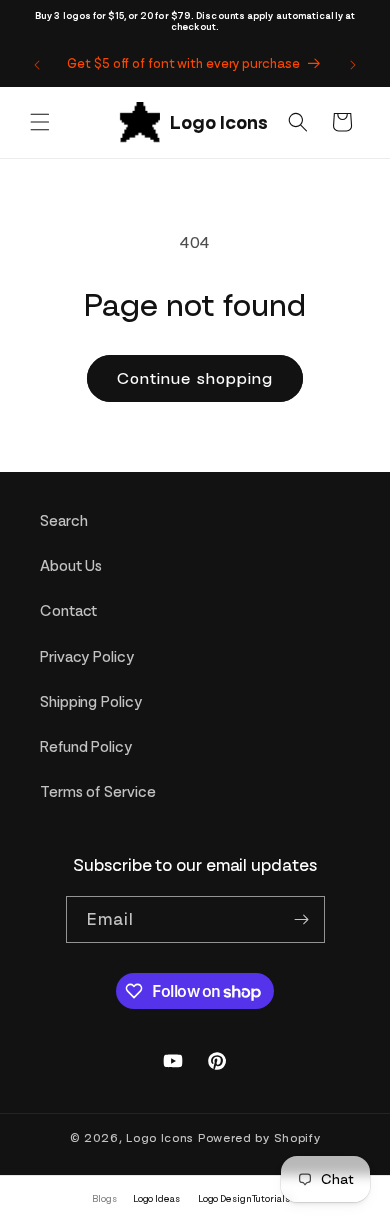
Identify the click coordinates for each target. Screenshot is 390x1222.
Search (63, 521)
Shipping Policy (91, 702)
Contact (68, 611)
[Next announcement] (353, 65)
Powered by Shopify (259, 1138)
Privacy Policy (87, 657)
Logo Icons (160, 1138)
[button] (40, 122)
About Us (71, 566)
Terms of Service (97, 792)
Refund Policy (86, 747)
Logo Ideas (156, 1198)
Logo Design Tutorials (244, 1198)
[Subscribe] (302, 919)
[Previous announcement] (37, 65)
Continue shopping (195, 378)
